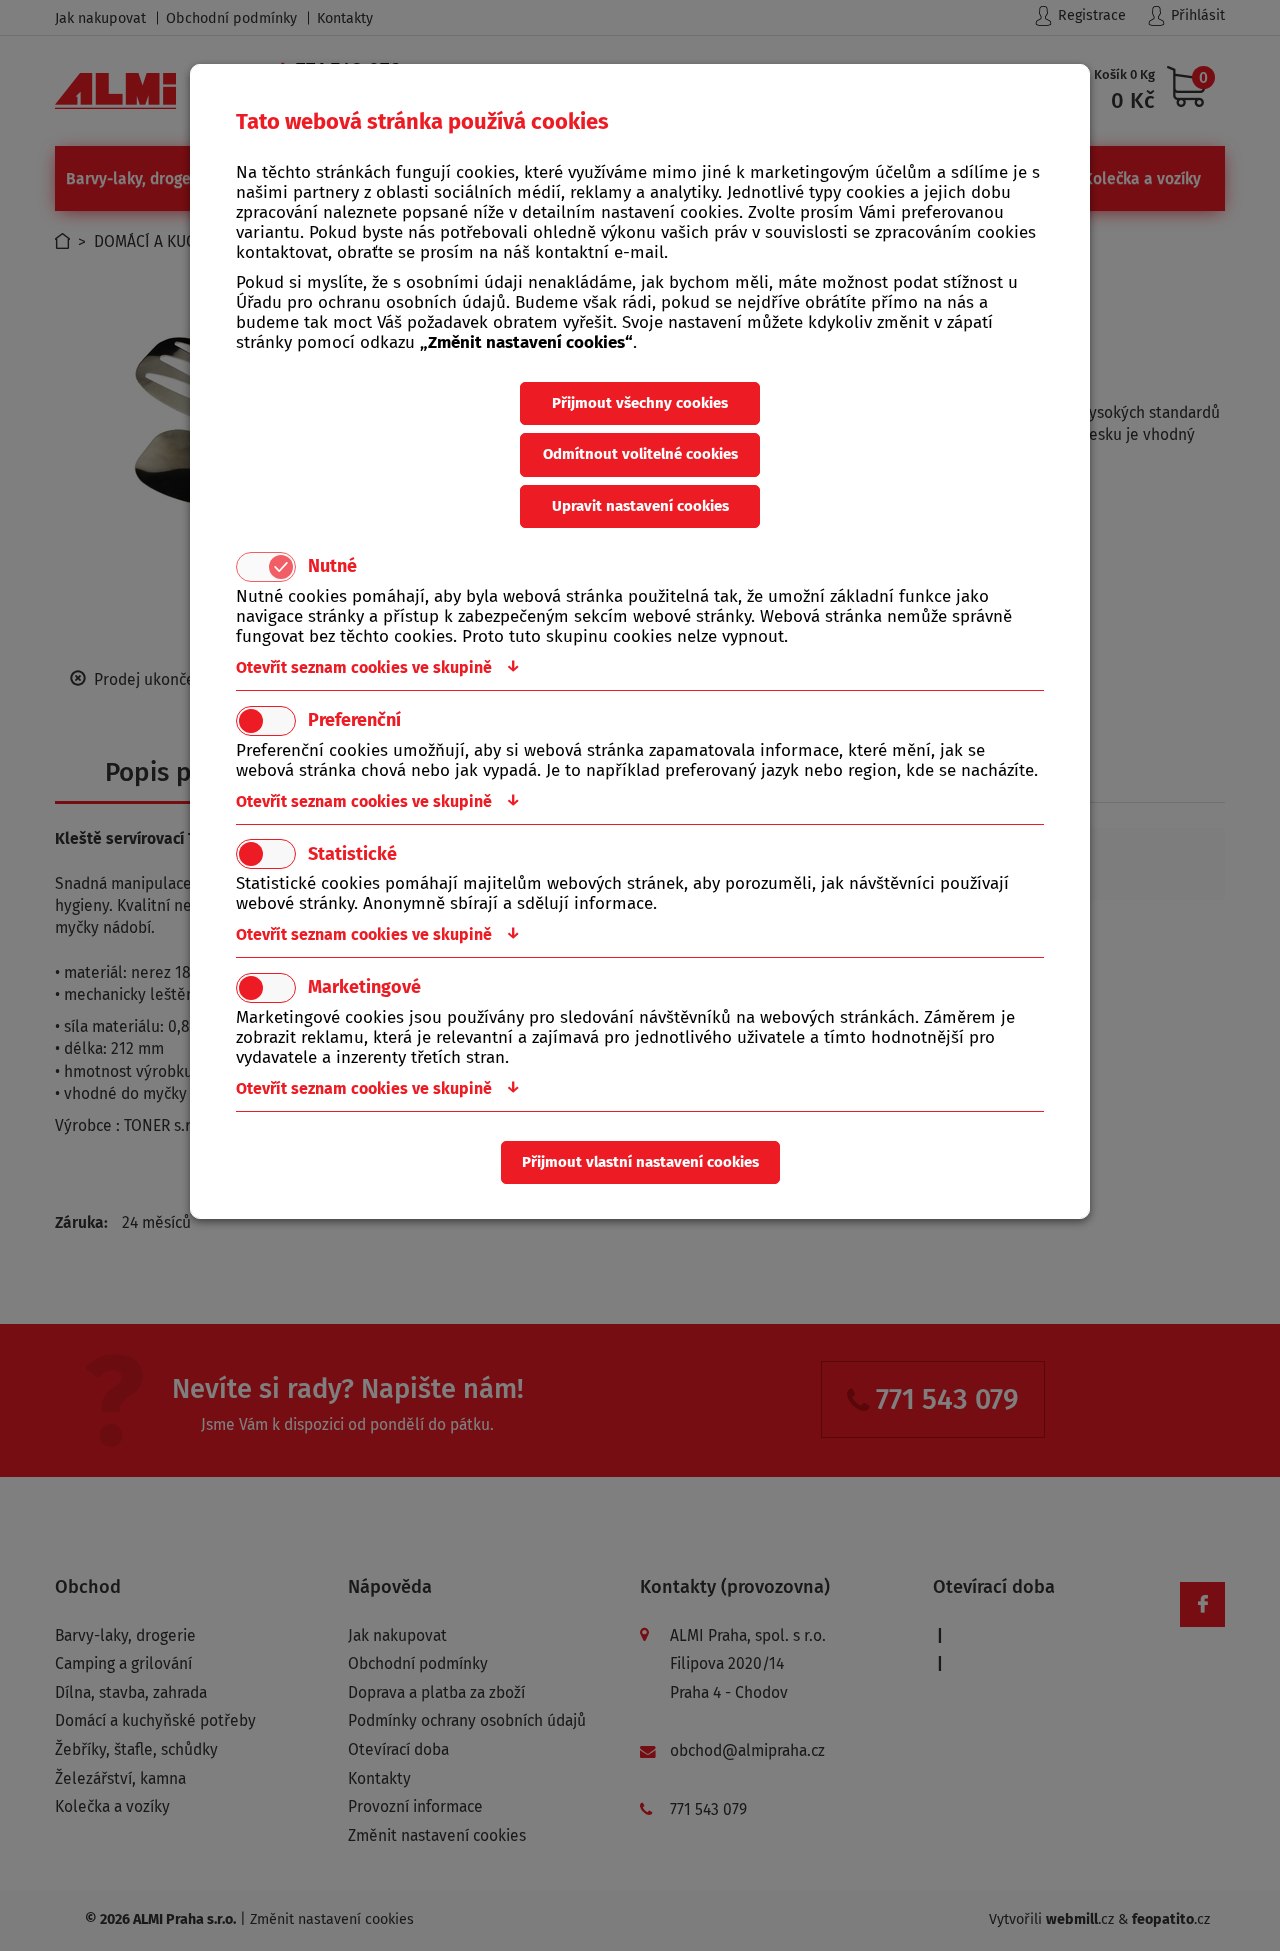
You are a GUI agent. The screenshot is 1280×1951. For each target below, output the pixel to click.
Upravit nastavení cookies (640, 506)
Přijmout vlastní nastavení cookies (640, 1162)
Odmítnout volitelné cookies (640, 454)
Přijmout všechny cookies (640, 403)
